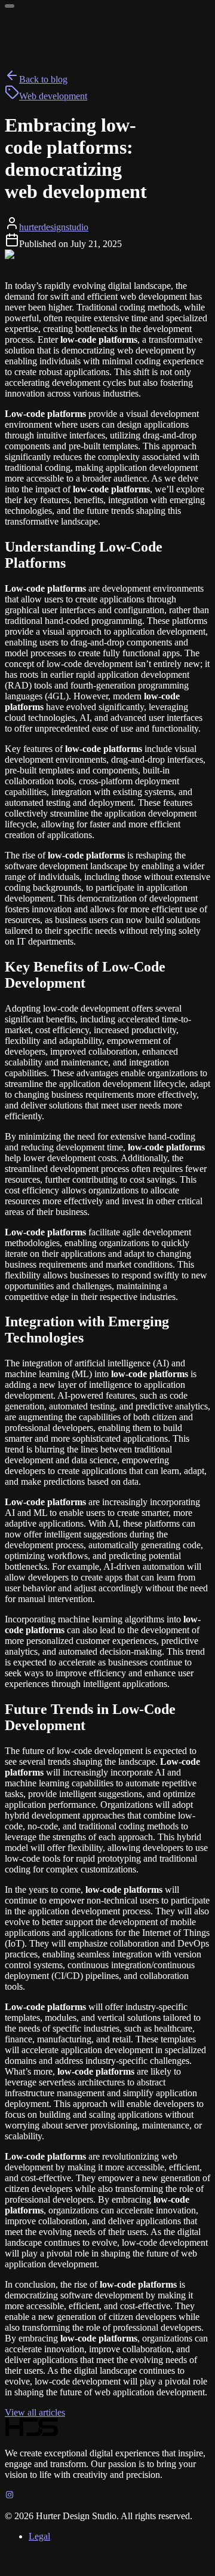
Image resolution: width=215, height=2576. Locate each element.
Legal (39, 2536)
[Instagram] (10, 2496)
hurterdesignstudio (54, 227)
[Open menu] (10, 6)
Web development (53, 96)
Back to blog (43, 79)
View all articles (35, 2412)
